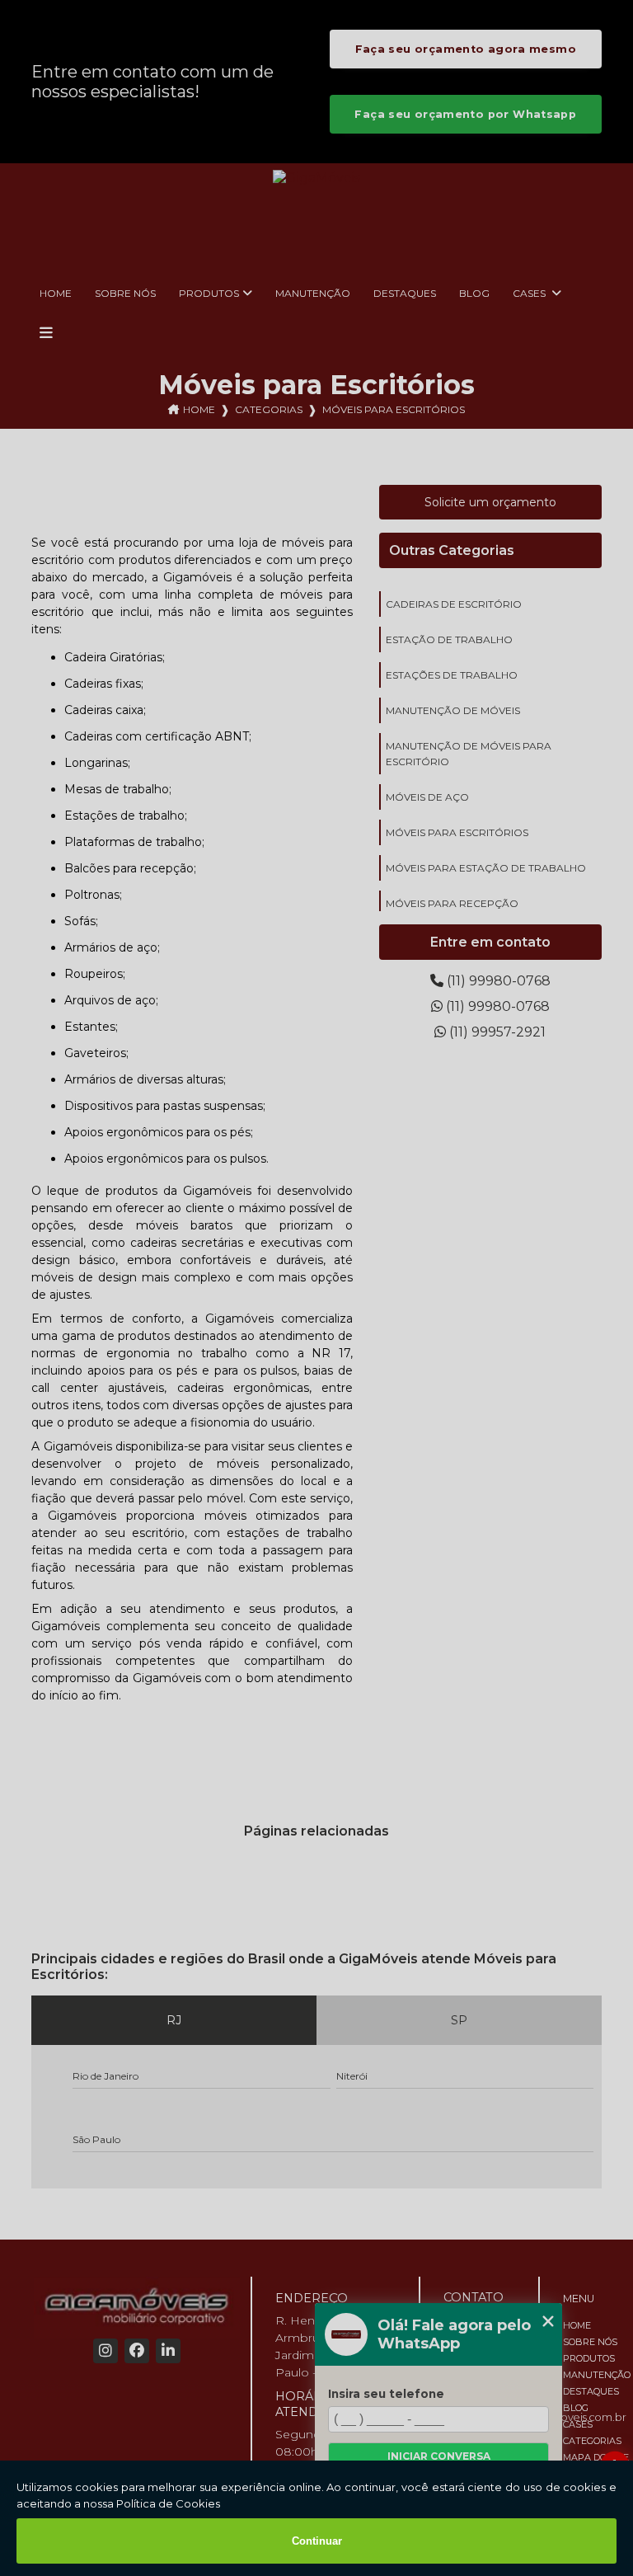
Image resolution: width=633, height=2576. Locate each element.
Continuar (317, 2541)
